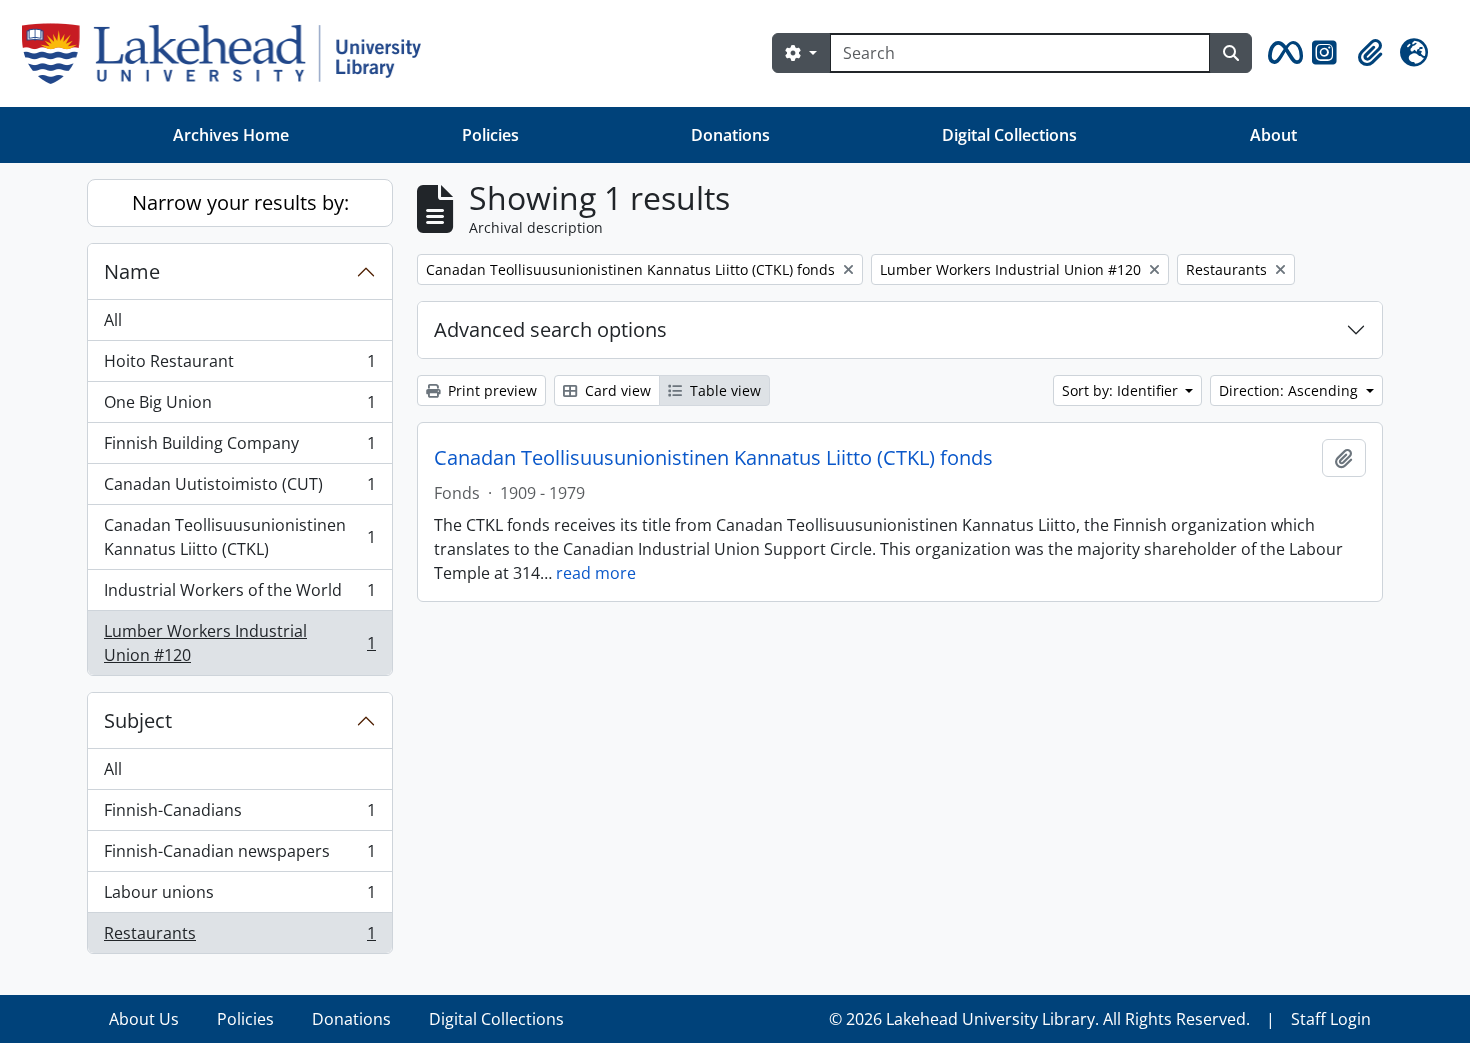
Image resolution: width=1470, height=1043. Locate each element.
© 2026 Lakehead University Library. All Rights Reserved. (1039, 1019)
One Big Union (239, 407)
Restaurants (239, 937)
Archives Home (231, 135)
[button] (1282, 53)
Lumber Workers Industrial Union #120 (239, 643)
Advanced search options (550, 329)
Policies (490, 135)
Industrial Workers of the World (239, 595)
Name (132, 271)
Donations (730, 135)
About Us (144, 1019)
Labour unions (239, 897)
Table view (723, 390)
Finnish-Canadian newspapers (239, 856)
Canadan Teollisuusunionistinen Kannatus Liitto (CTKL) (239, 537)
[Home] (229, 53)
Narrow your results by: (240, 202)
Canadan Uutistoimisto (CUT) (239, 489)
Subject (138, 720)
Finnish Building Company (239, 448)
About (1273, 135)
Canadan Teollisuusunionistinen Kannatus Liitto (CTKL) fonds (713, 458)
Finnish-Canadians (239, 815)
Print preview (490, 390)
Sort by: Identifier (1122, 390)
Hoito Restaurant (239, 366)
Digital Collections (1009, 135)
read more (596, 573)
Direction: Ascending (1290, 390)
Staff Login (1331, 1019)
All (113, 320)
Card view (616, 390)
